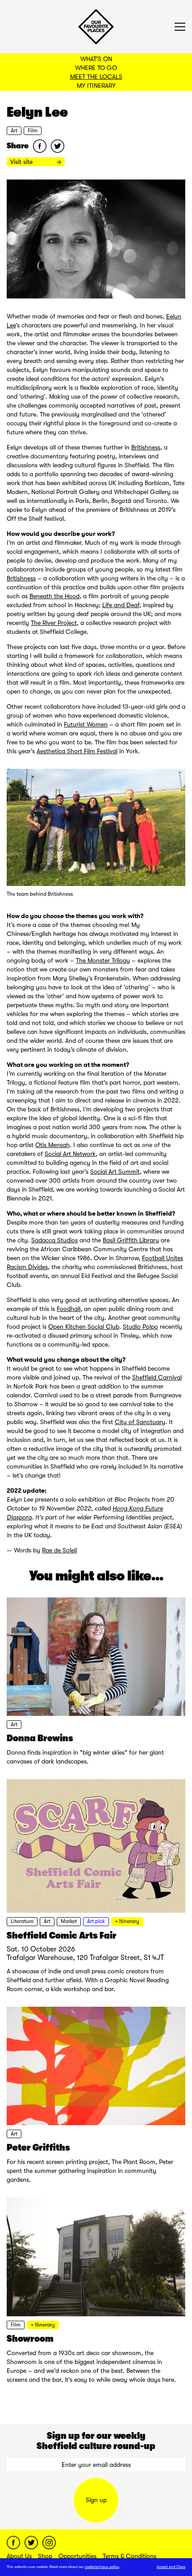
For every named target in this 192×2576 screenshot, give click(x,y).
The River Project (54, 623)
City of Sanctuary (140, 1422)
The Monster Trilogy (103, 960)
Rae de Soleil (59, 1550)
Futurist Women (86, 724)
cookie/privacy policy (102, 2567)
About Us (19, 2556)
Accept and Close (171, 2567)
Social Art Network (70, 1154)
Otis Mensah (52, 1145)
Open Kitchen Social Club (84, 1327)
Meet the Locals (96, 77)
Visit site (22, 162)
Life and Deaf (121, 605)
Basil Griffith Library (131, 1240)
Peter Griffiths (38, 2147)
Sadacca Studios (54, 1240)
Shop (45, 2556)
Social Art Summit (115, 1172)
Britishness (146, 447)
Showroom (30, 2339)
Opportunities (77, 2556)
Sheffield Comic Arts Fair (62, 1935)
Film (33, 131)
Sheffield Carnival (157, 1377)
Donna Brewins (40, 1738)
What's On (96, 59)
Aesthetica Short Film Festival (77, 751)
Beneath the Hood (54, 596)
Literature (22, 1921)
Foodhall (69, 1309)
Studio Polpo (140, 1327)
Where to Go (96, 68)
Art (14, 131)
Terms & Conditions (129, 2556)
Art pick (96, 1921)
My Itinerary (96, 86)
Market (69, 1921)
